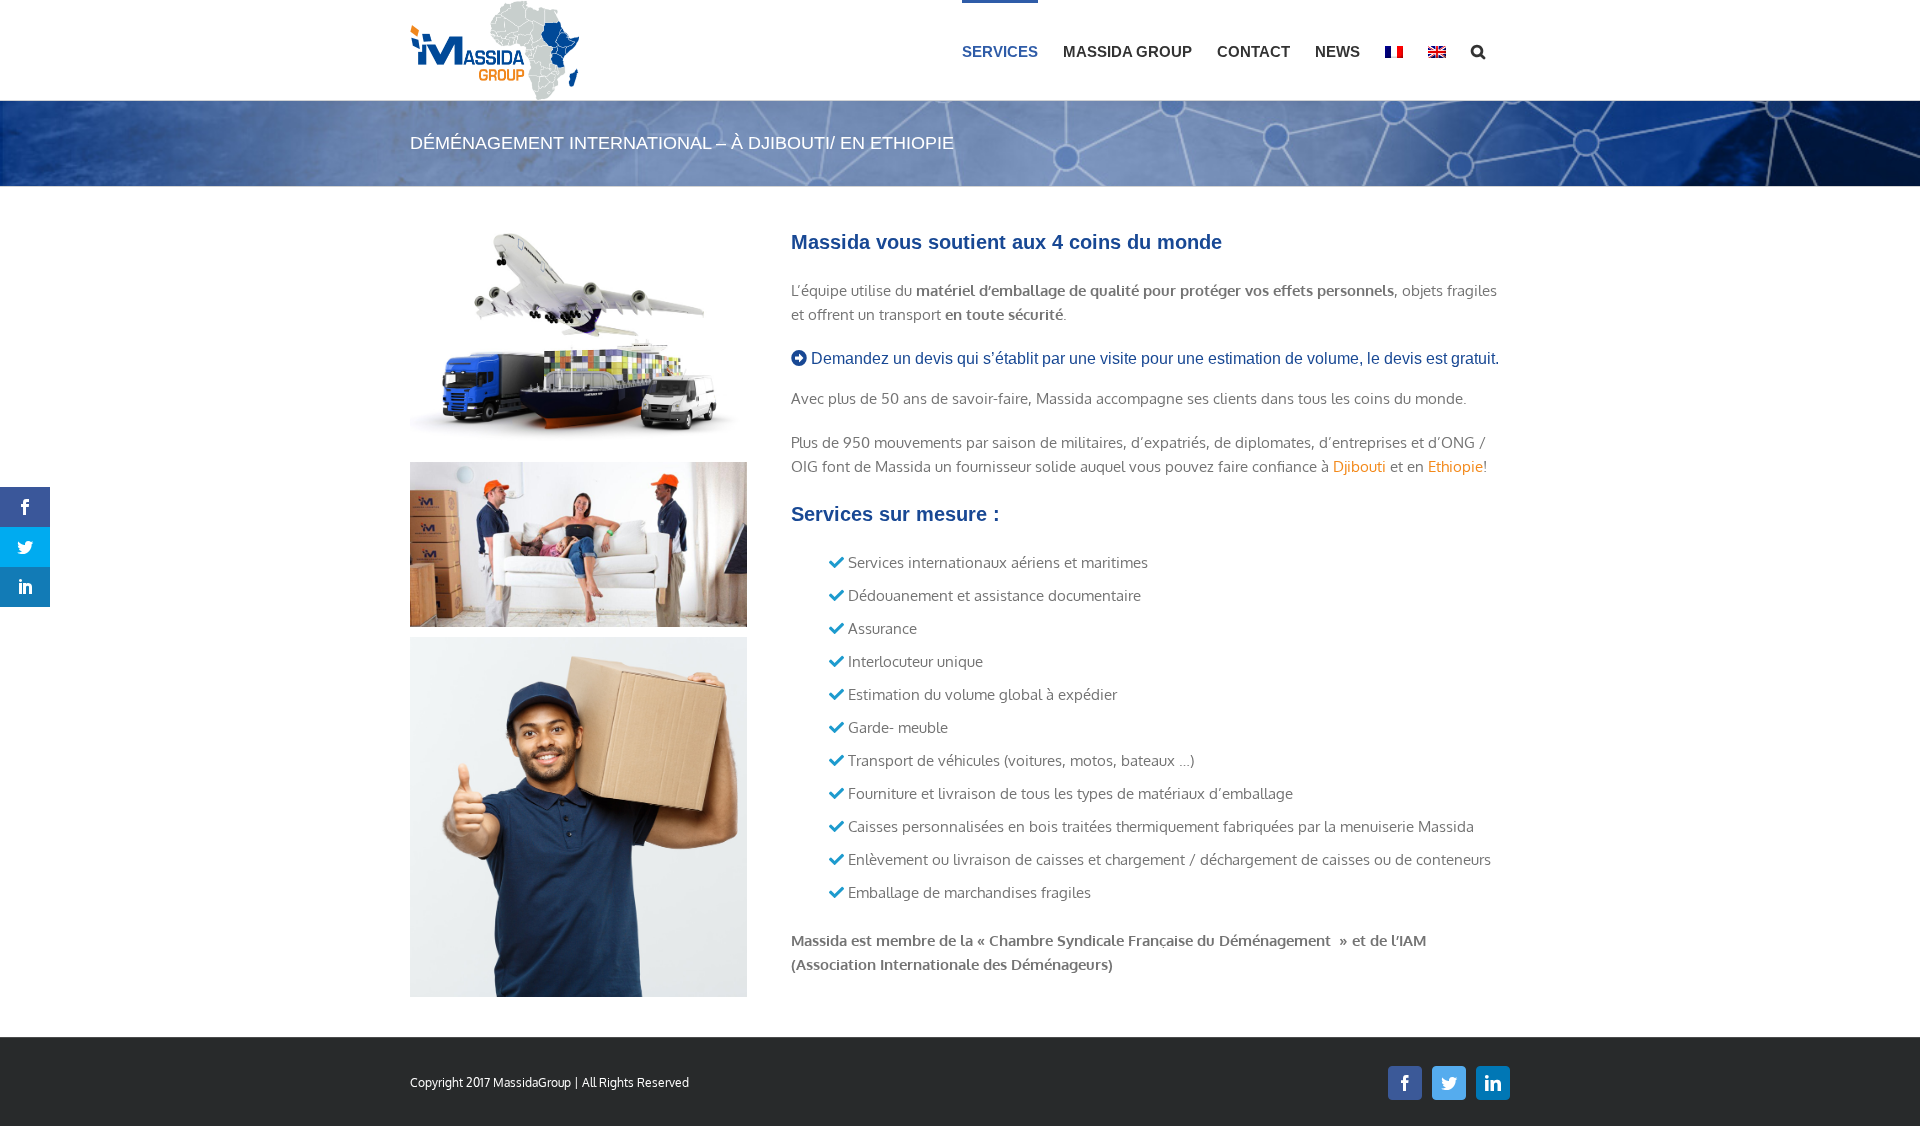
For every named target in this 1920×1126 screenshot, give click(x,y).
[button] (1478, 50)
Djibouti (1359, 466)
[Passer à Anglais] (1437, 50)
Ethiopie (1455, 466)
